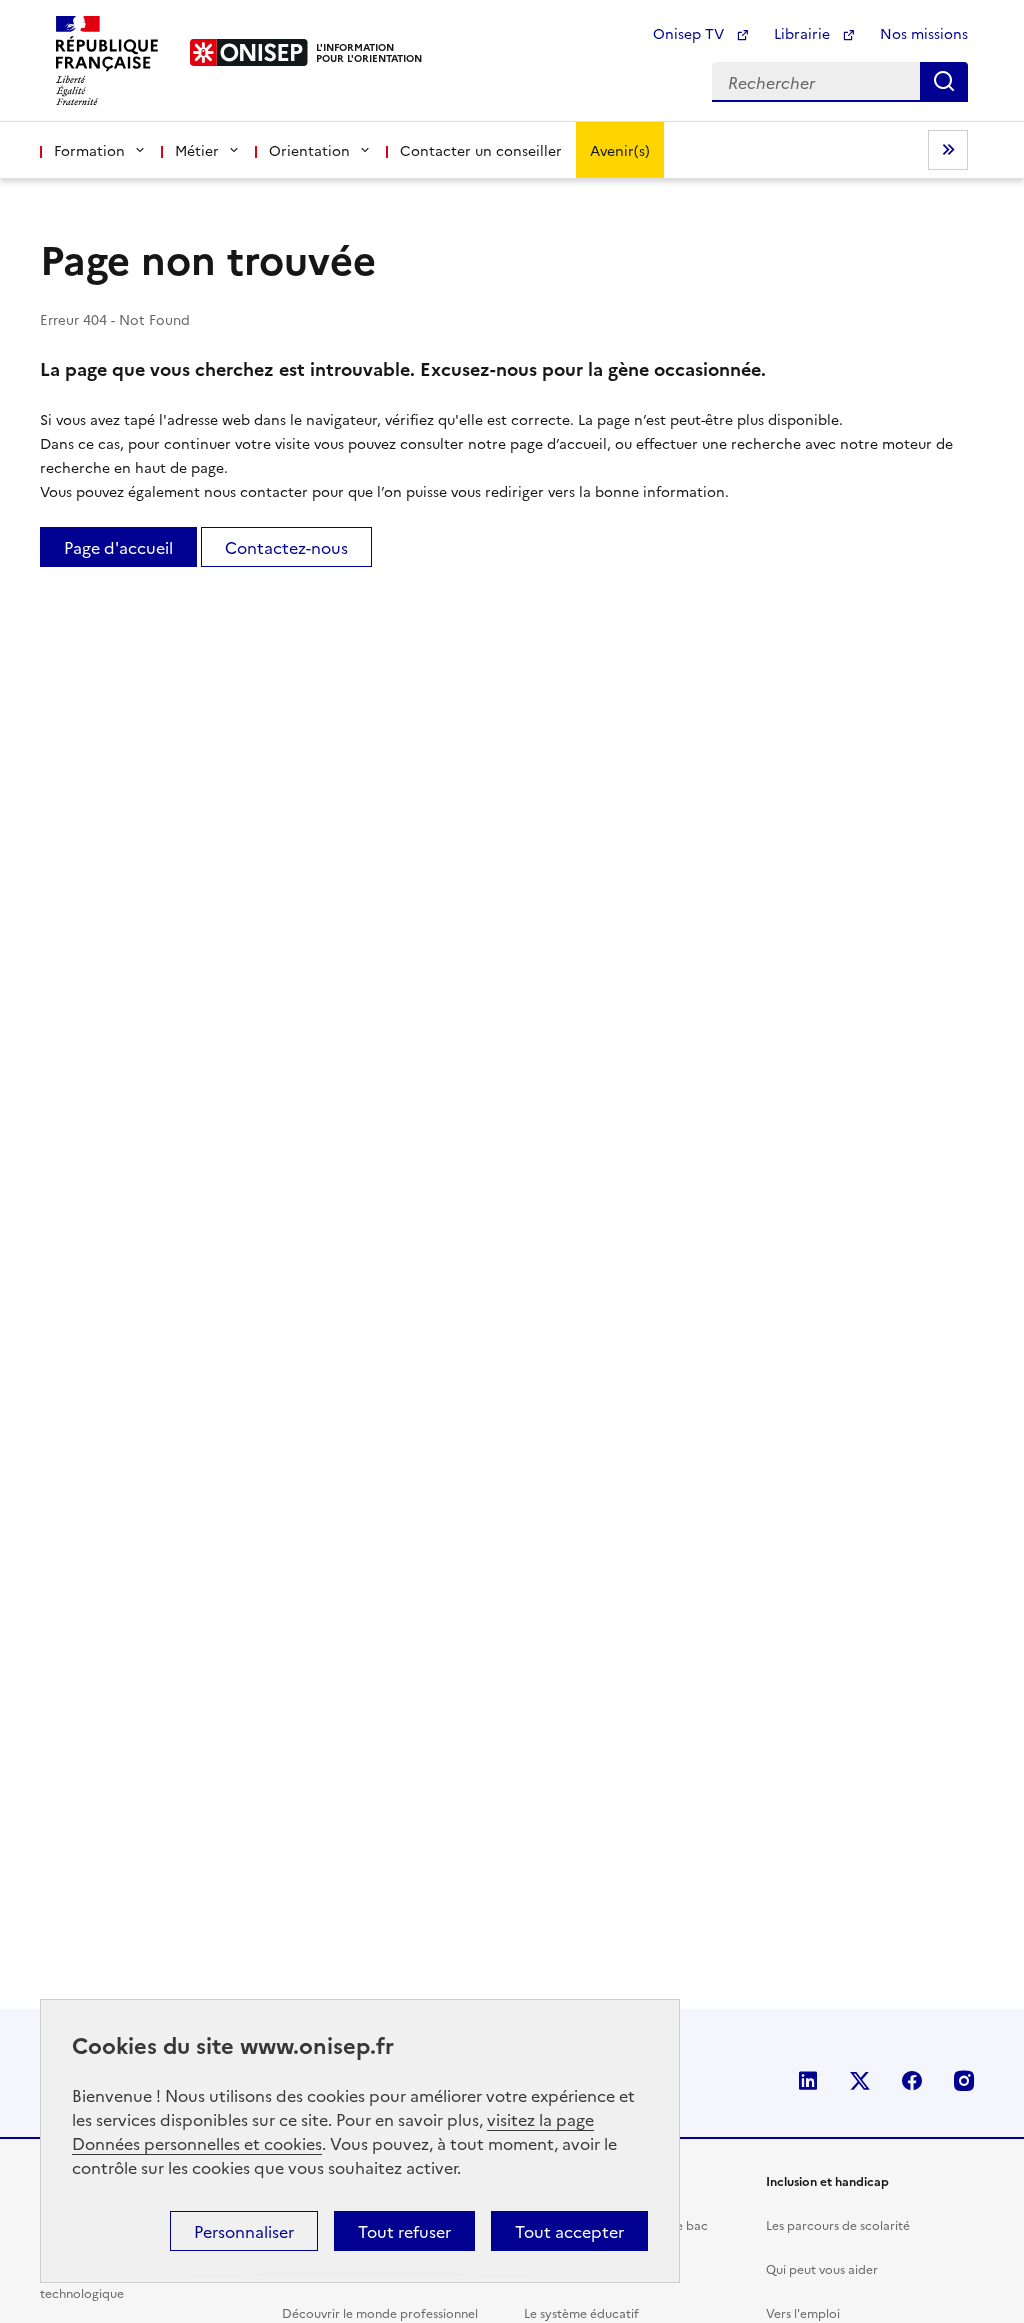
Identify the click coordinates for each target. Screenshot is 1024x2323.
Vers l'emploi (803, 2312)
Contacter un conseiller (481, 150)
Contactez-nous (286, 547)
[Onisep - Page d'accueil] (249, 52)
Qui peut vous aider (822, 2268)
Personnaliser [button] (244, 2231)
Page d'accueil (118, 547)
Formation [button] (89, 150)
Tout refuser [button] (404, 2231)
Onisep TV (690, 33)
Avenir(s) (620, 150)
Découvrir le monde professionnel (380, 2312)
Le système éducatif (581, 2312)
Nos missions (924, 33)
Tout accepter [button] (569, 2231)
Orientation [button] (309, 150)
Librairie (804, 33)
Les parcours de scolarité (838, 2224)
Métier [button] (197, 150)
